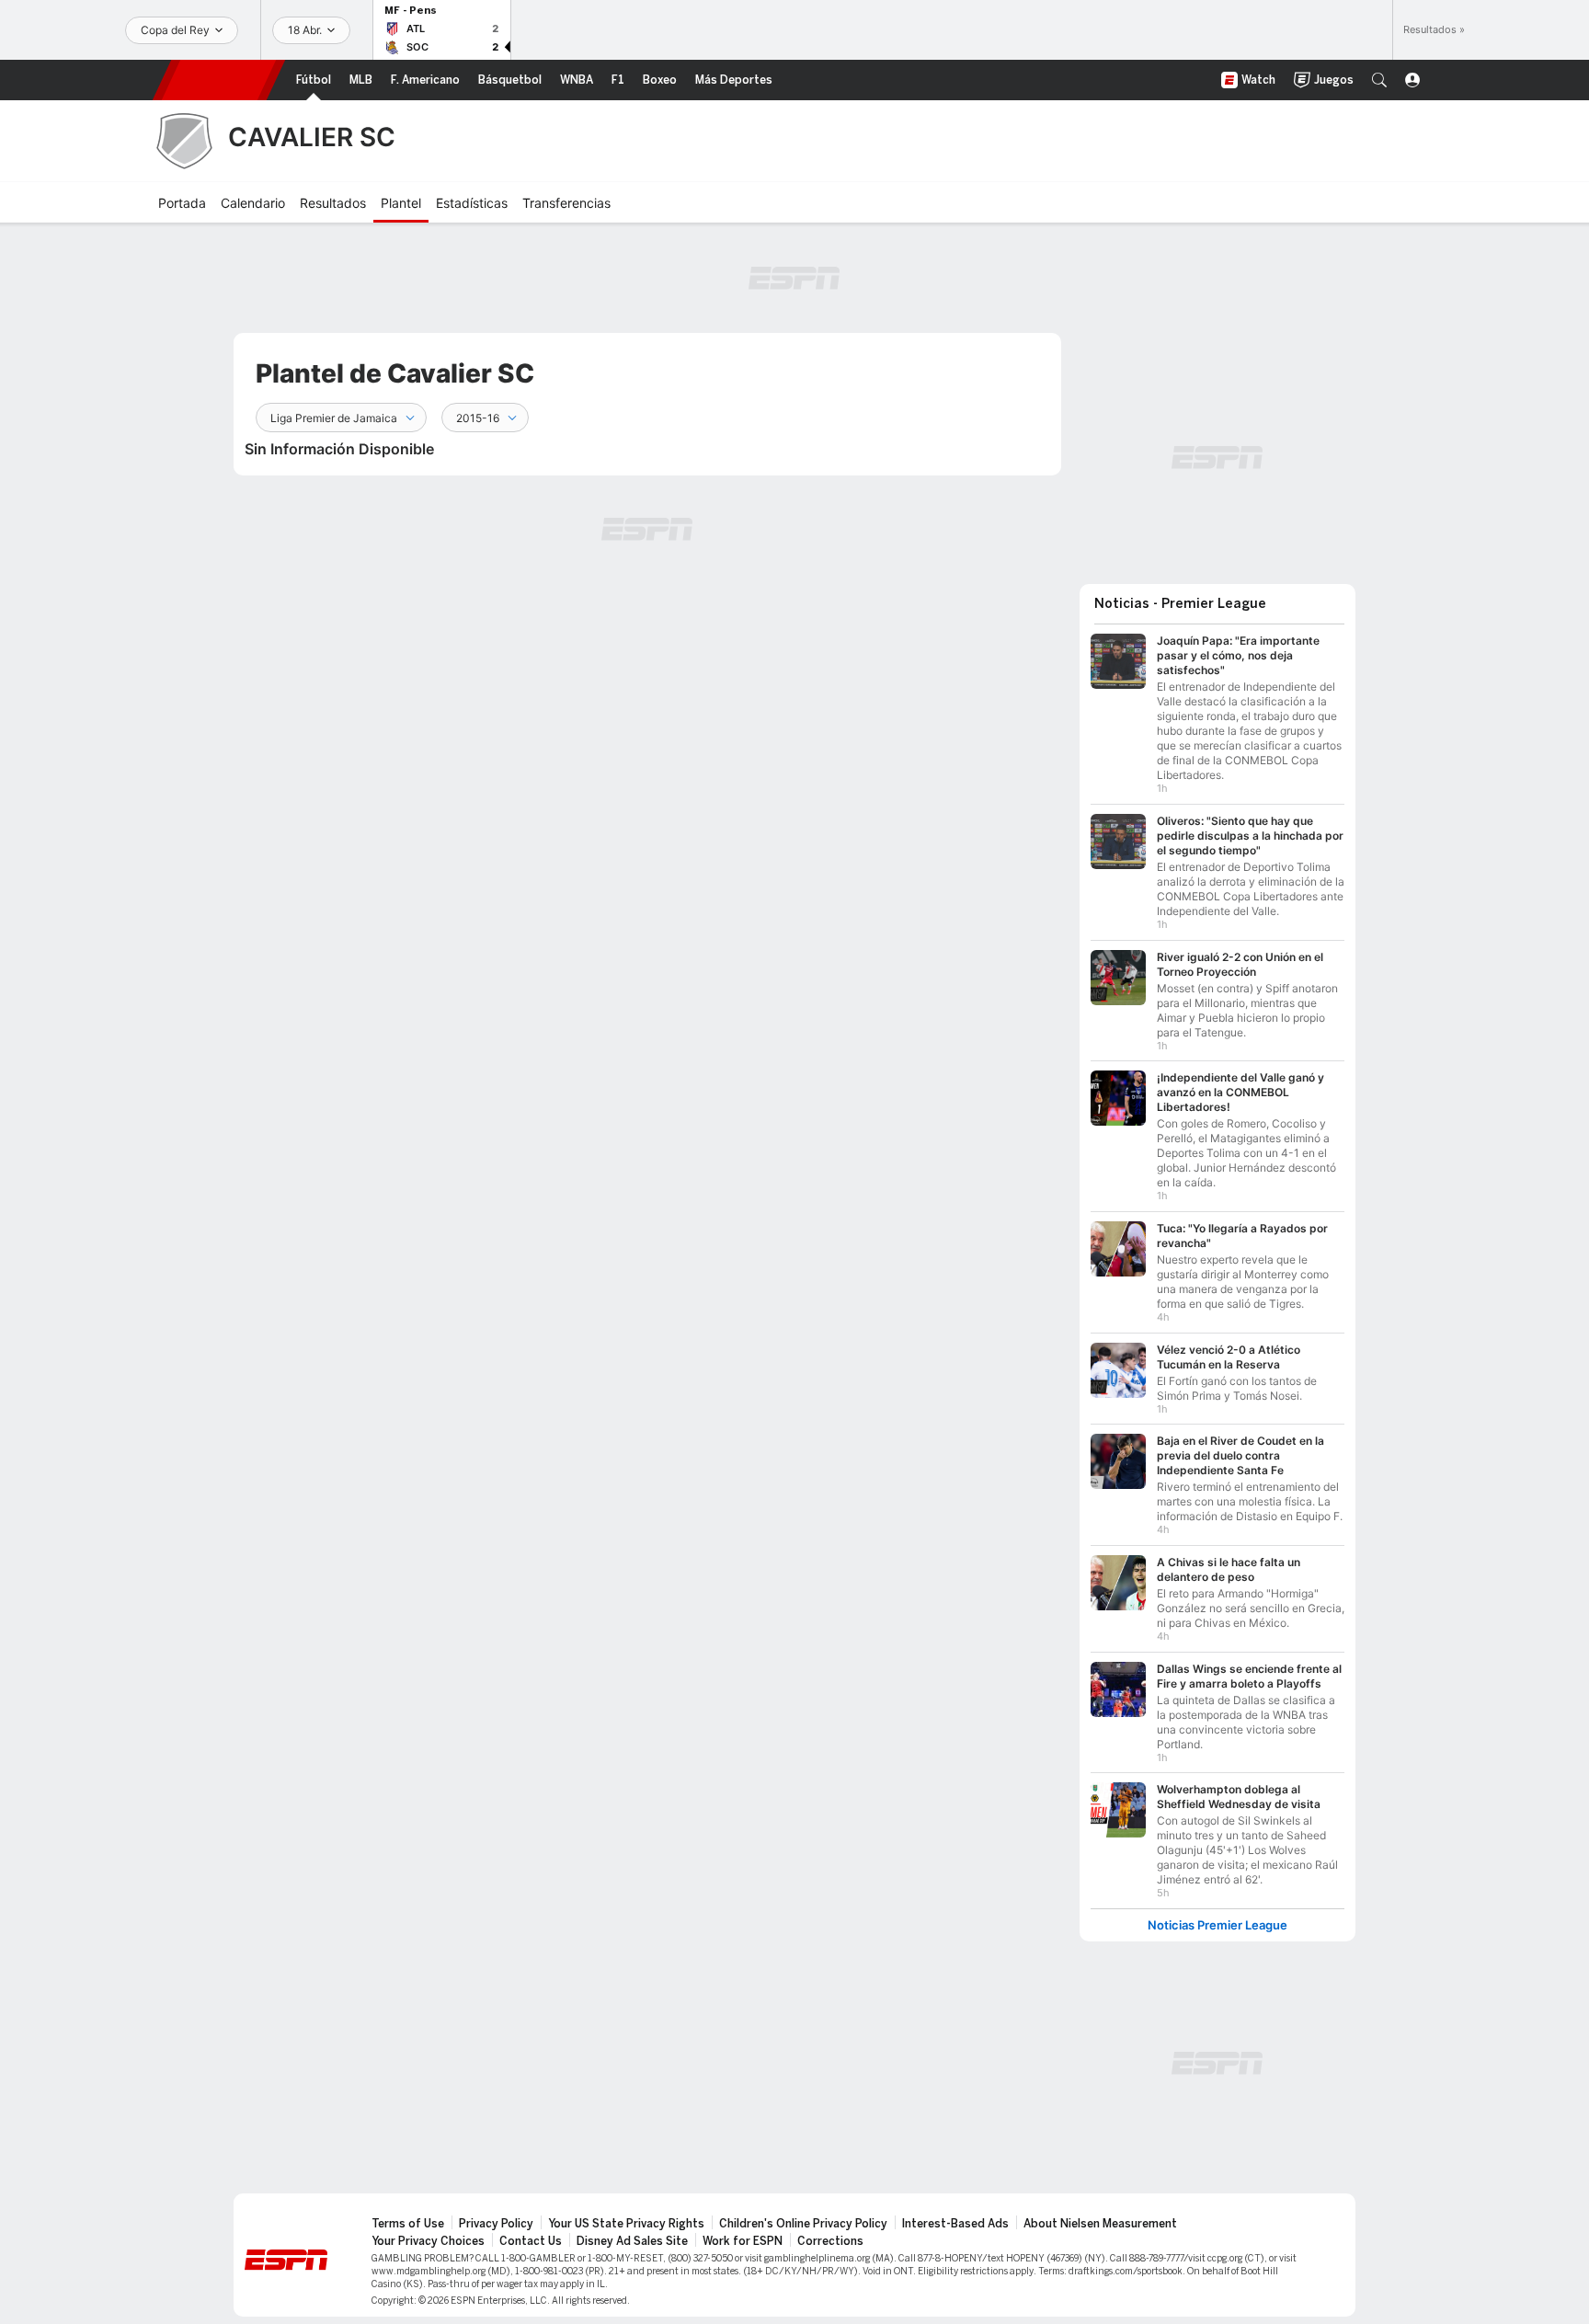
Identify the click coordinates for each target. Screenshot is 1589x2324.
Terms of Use (408, 2224)
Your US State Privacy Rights (626, 2224)
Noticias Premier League (1217, 1925)
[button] (1379, 80)
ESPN (219, 80)
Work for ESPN (743, 2241)
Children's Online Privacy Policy (803, 2224)
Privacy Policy (496, 2224)
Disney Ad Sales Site (632, 2241)
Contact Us (531, 2241)
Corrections (830, 2241)
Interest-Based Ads (955, 2224)
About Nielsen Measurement (1100, 2224)
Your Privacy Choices (428, 2241)
